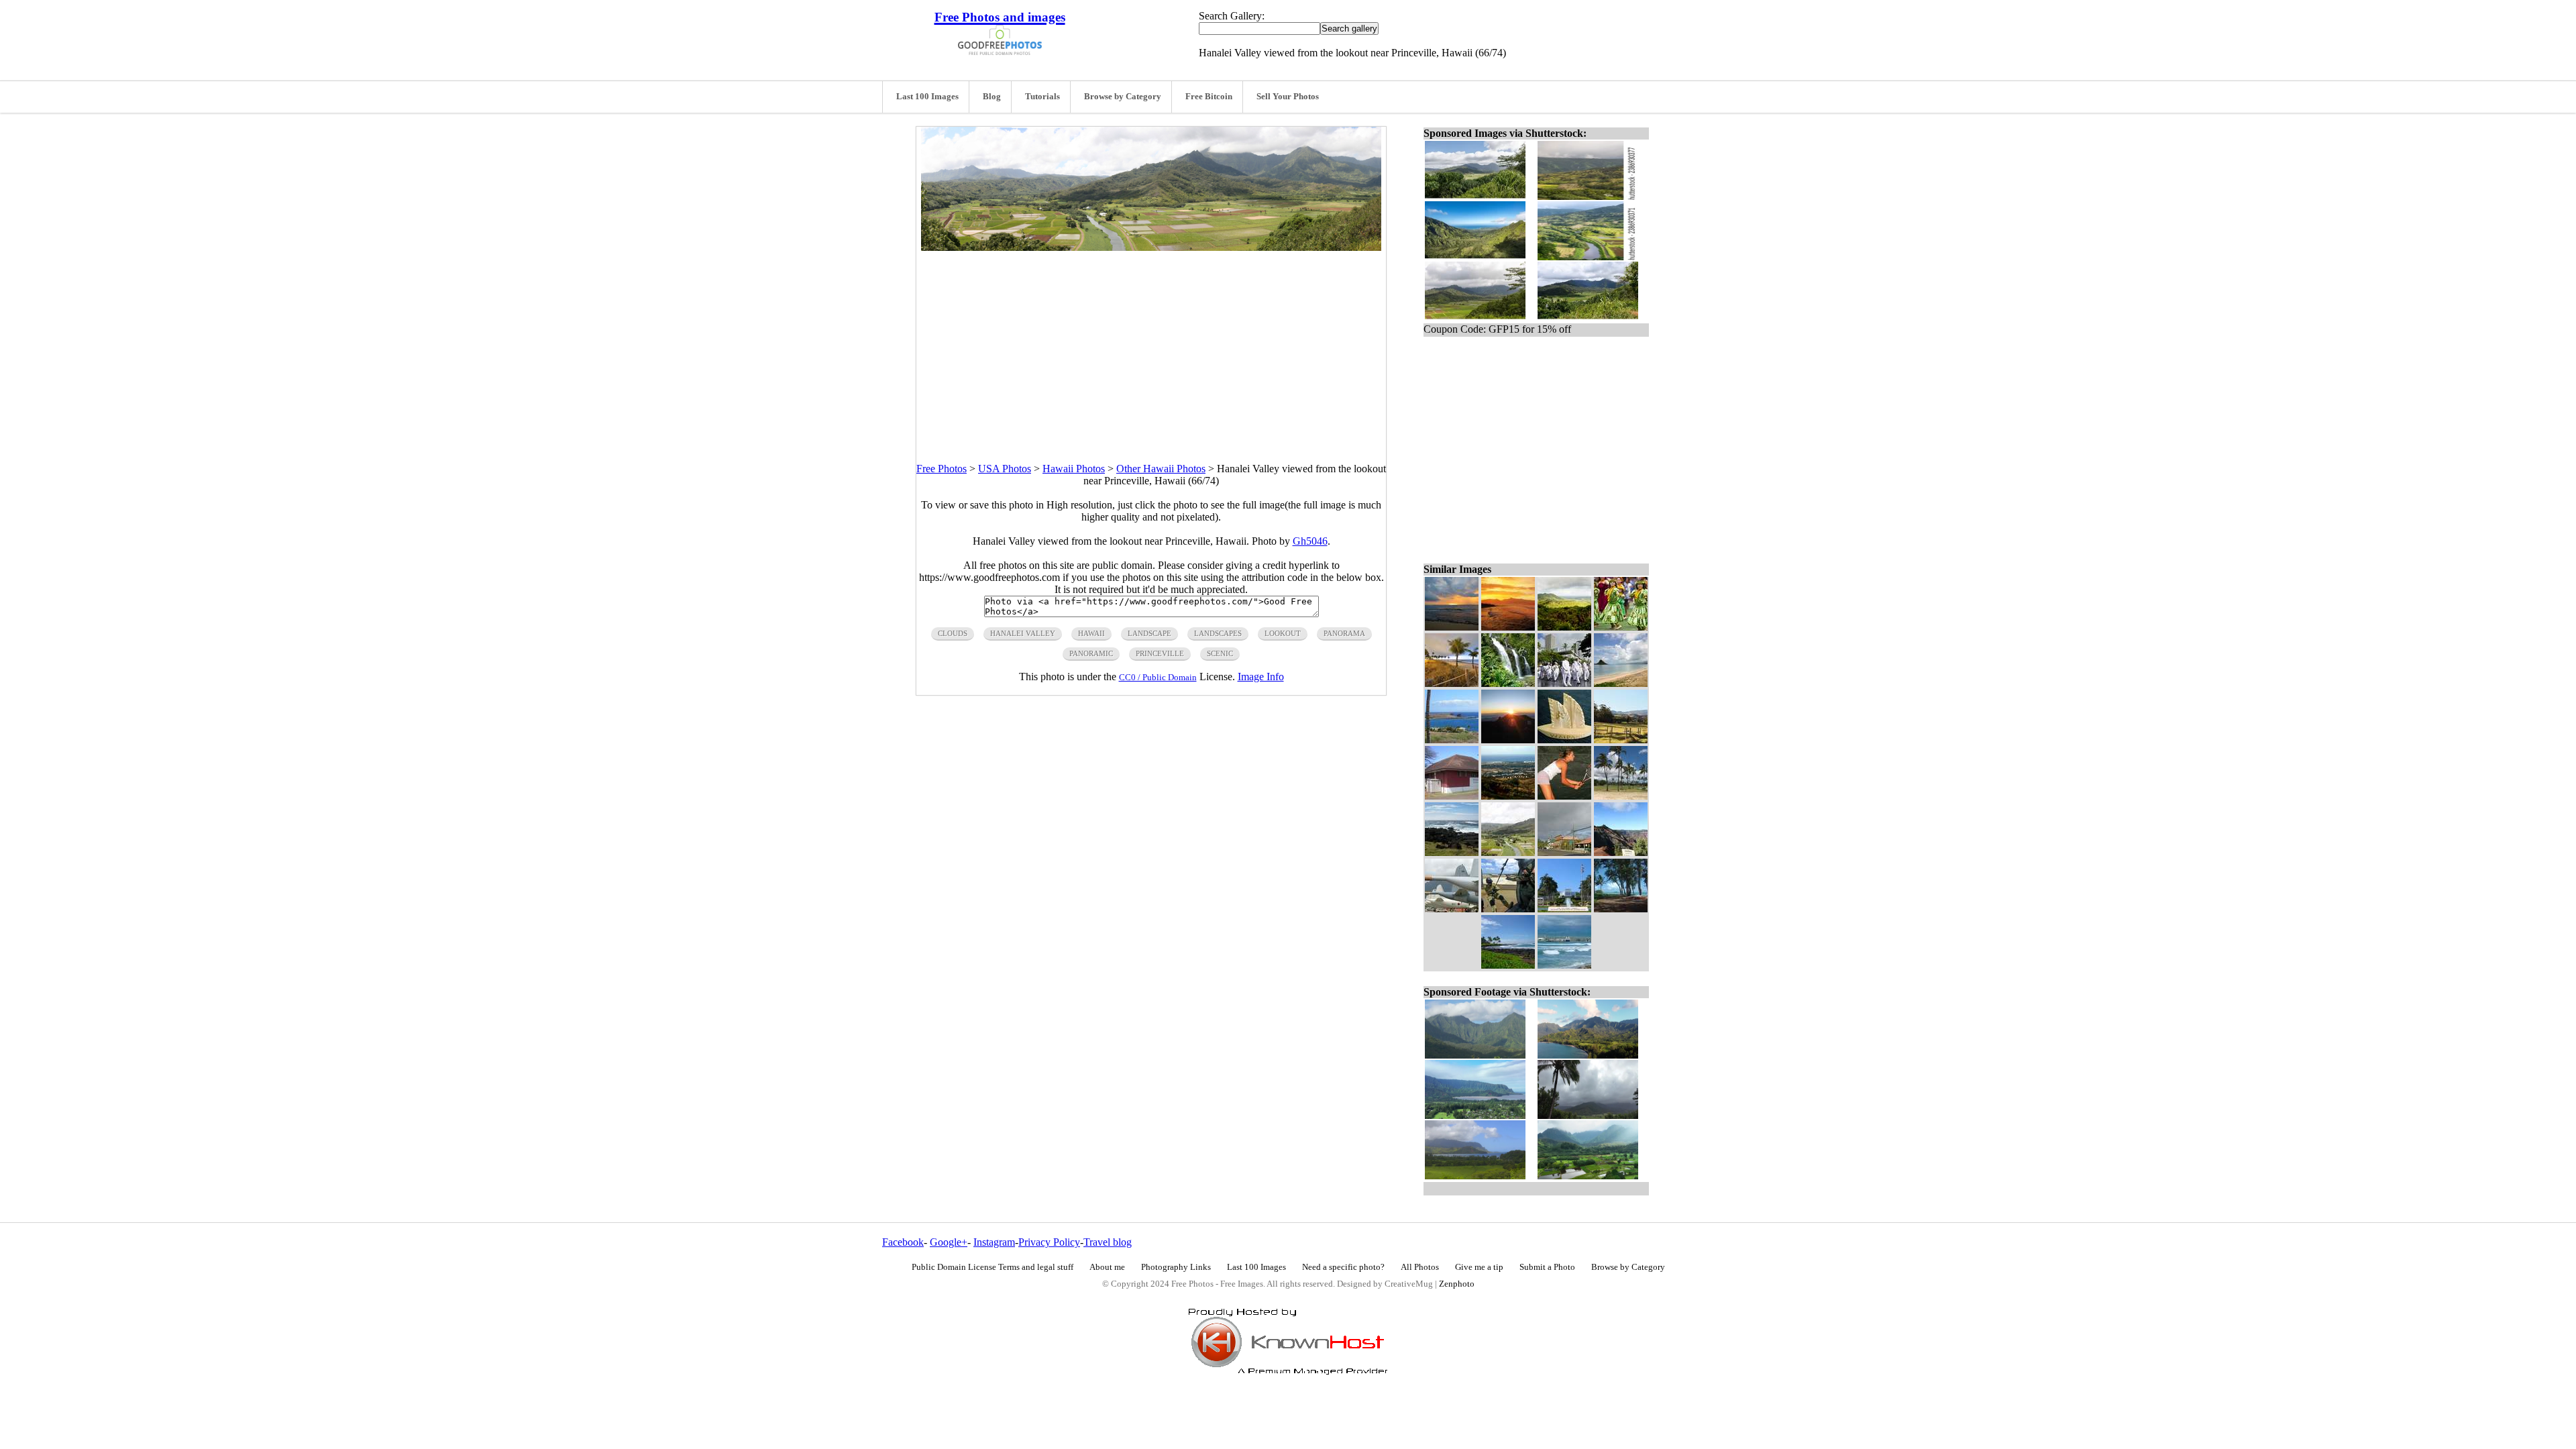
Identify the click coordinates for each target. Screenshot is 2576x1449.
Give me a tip (1479, 1267)
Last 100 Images (927, 97)
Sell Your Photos (1288, 97)
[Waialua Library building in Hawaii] (1452, 796)
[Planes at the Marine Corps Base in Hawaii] (1452, 909)
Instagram (994, 1242)
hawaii (1091, 633)
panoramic (1091, 653)
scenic (1220, 653)
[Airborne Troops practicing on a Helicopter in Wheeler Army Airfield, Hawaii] (1508, 909)
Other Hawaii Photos (1161, 469)
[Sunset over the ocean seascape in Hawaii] (1452, 627)
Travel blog (1108, 1242)
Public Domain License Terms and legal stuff (992, 1267)
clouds (953, 633)
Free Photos (942, 469)
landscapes (1218, 633)
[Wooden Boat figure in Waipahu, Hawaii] (1564, 740)
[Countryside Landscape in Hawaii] (1621, 740)
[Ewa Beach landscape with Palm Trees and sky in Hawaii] (1621, 796)
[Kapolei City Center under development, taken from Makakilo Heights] (1508, 796)
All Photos (1420, 1267)
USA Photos (1005, 469)
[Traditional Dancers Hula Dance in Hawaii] (1621, 627)
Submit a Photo (1547, 1267)
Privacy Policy (1049, 1242)
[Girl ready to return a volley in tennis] (1564, 796)
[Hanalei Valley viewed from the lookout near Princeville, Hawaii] (1508, 852)
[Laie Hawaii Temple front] (1564, 909)
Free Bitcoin (1209, 97)
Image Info (1261, 677)
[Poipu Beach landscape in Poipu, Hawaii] (1508, 965)
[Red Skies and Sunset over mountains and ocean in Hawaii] (1508, 627)
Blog (992, 97)
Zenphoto (1457, 1284)
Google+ (949, 1242)
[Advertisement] (1151, 345)
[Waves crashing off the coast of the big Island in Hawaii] (1452, 852)
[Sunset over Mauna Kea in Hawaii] (1508, 740)
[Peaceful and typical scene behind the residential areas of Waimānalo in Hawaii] (1621, 909)
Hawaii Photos (1074, 469)
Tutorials (1042, 97)
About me (1107, 1267)
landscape (1149, 633)
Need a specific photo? (1343, 1267)
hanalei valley (1023, 633)
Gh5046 (1310, 541)
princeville (1160, 653)
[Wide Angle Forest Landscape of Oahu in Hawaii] (1564, 627)
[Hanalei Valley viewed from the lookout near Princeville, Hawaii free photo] (1151, 247)
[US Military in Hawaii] (1564, 683)
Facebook (903, 1242)
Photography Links (1176, 1267)
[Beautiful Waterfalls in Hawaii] (1508, 683)
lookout (1283, 633)
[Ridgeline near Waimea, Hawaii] (1621, 852)
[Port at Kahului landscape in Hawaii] (1564, 965)
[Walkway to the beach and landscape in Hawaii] (1452, 683)
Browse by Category (1123, 97)
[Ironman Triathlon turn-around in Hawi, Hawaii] (1564, 852)
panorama (1344, 633)
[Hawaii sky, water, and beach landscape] (1621, 683)
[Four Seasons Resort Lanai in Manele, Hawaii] (1452, 740)
